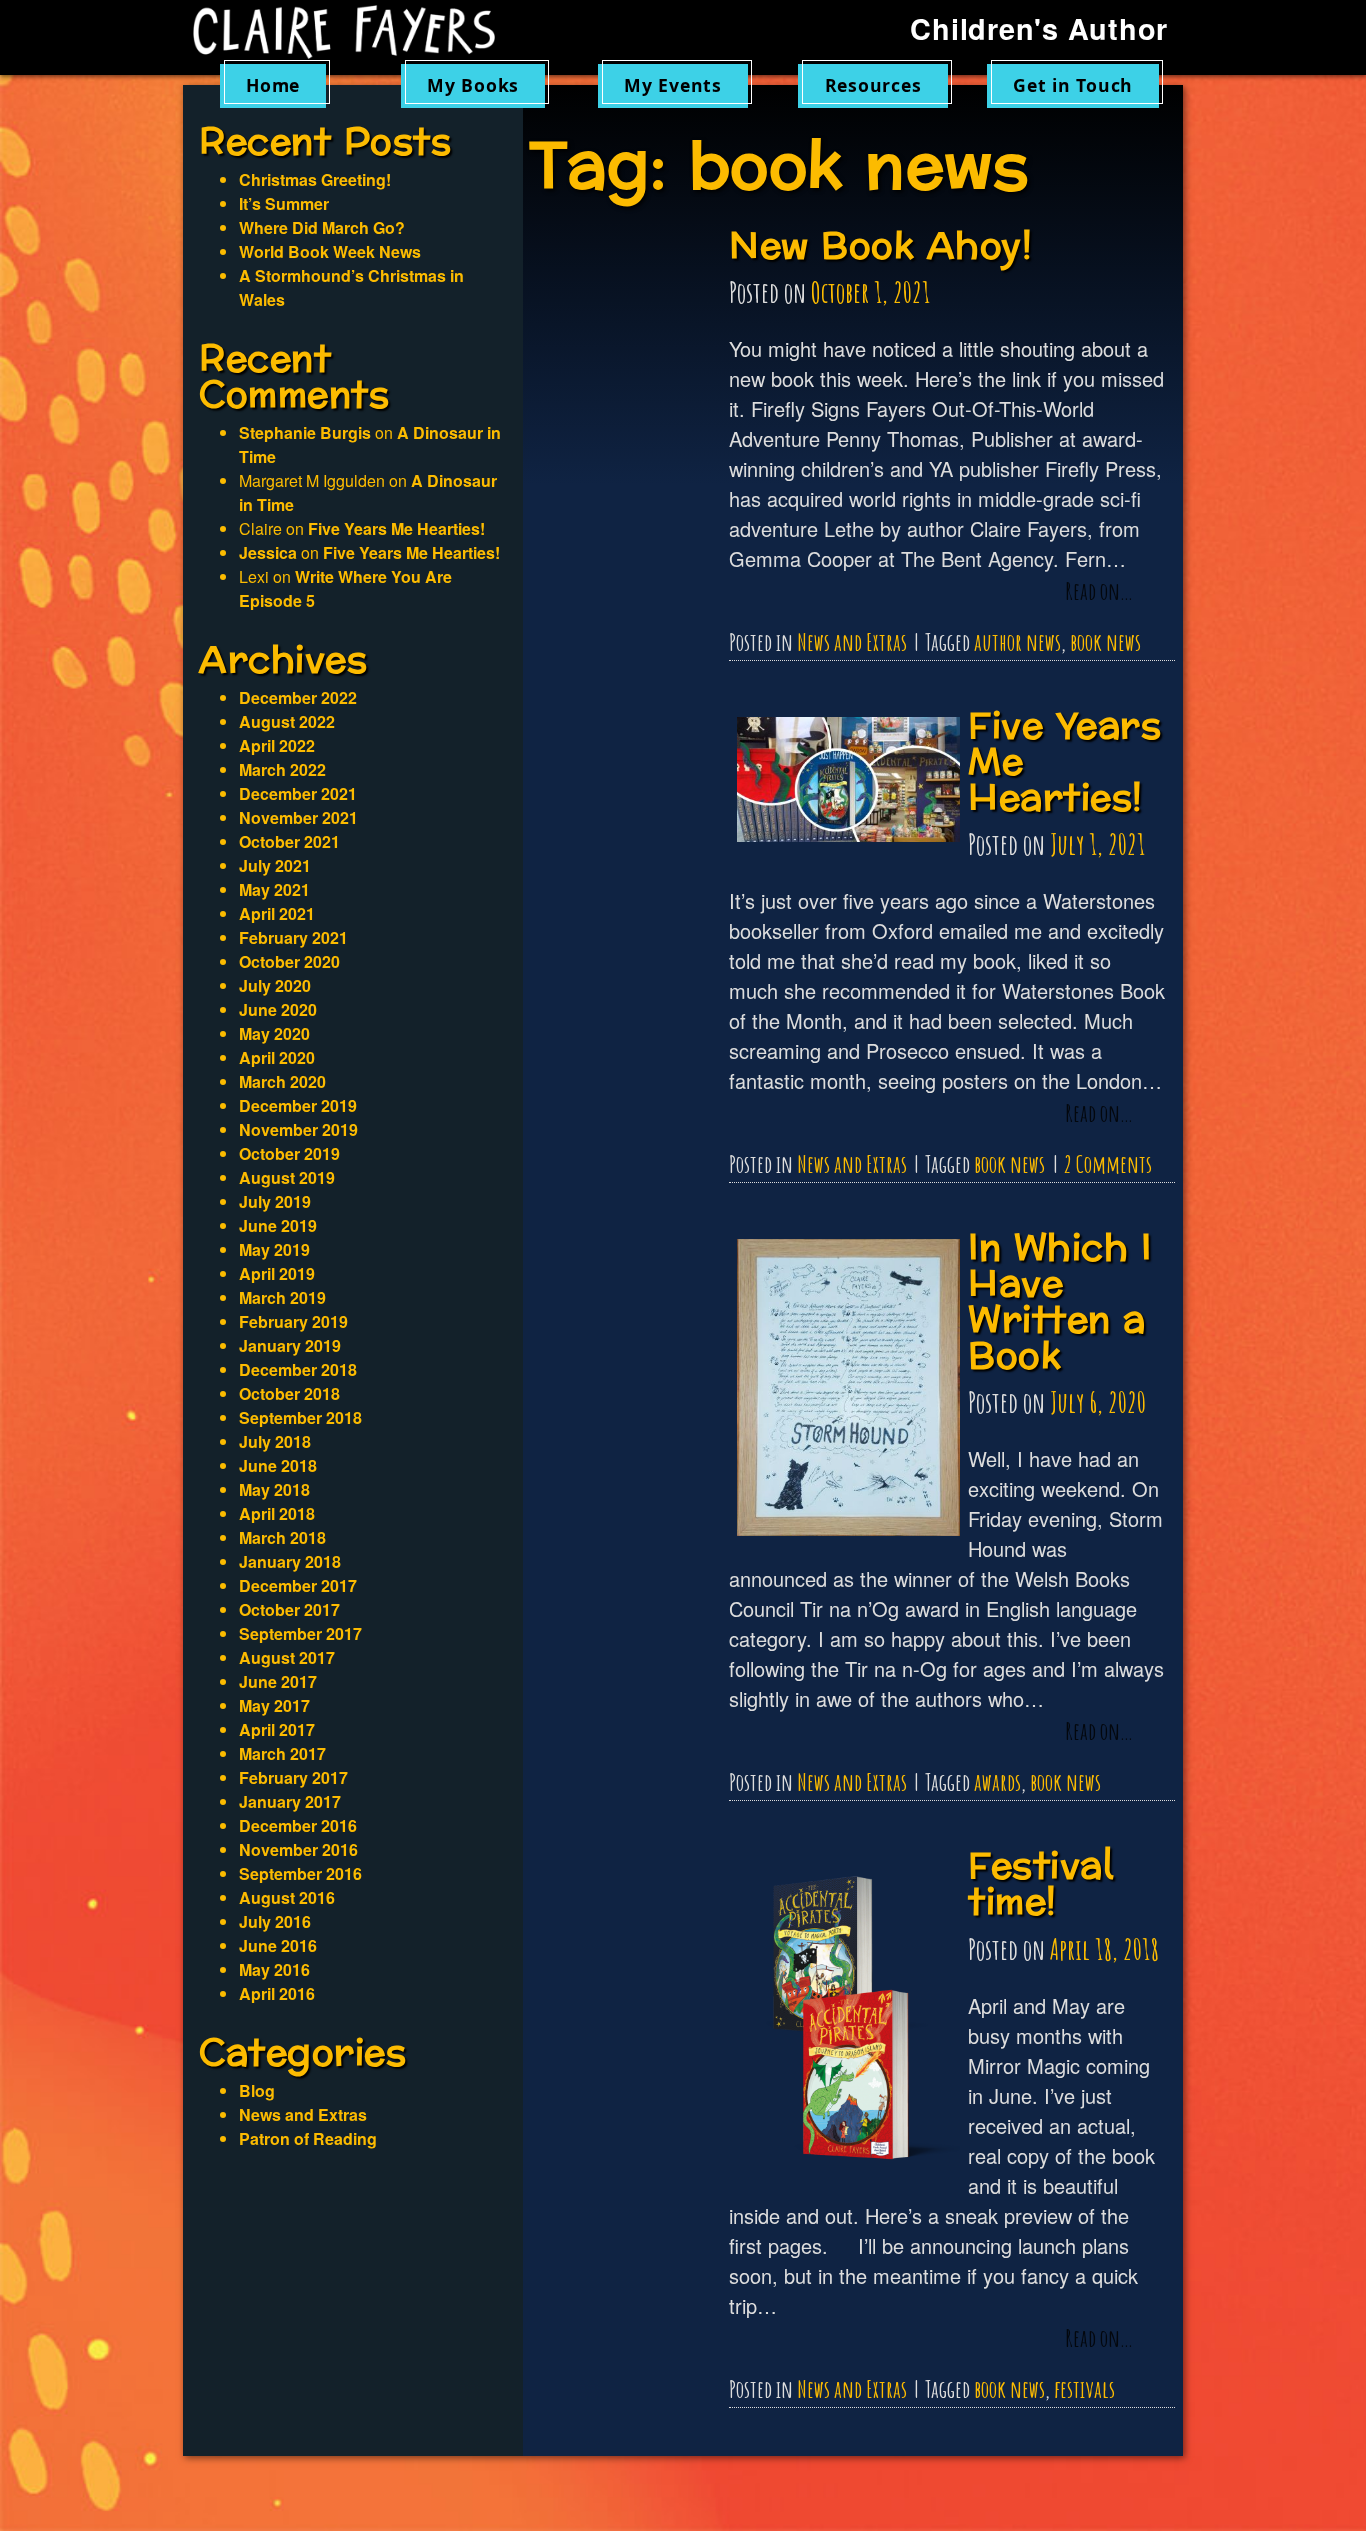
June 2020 (278, 1009)
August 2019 (287, 1177)
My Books (473, 85)
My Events (673, 85)
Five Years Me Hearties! (396, 528)
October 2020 (289, 961)
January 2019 (290, 1345)
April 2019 (277, 1273)
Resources (873, 85)
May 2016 (274, 1969)
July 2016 (275, 1921)
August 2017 (287, 1657)
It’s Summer (284, 203)
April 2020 (277, 1057)
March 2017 (282, 1753)
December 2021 (298, 793)
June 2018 (278, 1465)
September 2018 (300, 1417)
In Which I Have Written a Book (1059, 1302)
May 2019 (274, 1249)
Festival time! (1040, 1884)
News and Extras (852, 642)
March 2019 (282, 1297)
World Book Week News (330, 251)
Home (273, 85)
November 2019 (298, 1129)
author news (1017, 642)
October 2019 (289, 1153)
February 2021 (293, 937)
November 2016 (298, 1849)
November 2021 (298, 817)
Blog (257, 2090)
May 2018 (274, 1489)
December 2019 (298, 1105)
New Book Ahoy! (880, 246)
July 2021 (275, 865)
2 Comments (1108, 1164)
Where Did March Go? (322, 227)
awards (997, 1782)
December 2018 (298, 1369)
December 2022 (298, 697)
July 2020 (275, 985)
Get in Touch (1073, 85)
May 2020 (274, 1033)
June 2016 (278, 1945)
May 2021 (274, 889)
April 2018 (277, 1513)
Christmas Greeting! (315, 179)
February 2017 (293, 1777)
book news (1105, 642)
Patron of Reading (308, 2138)
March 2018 (282, 1537)
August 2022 (287, 721)
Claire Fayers (358, 32)
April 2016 (277, 1993)
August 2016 (287, 1897)
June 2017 (278, 1681)
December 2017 (298, 1585)
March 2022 (282, 769)
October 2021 (289, 841)
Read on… (1099, 592)
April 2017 (277, 1729)
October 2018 (289, 1393)
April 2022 (277, 745)
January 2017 (290, 1801)
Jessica (268, 552)
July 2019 (275, 1201)
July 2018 (275, 1441)
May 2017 (274, 1705)
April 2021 (277, 913)
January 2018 (290, 1561)
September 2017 (300, 1633)
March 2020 (282, 1081)
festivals (1084, 2389)
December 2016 (298, 1825)
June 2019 (278, 1225)
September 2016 (300, 1873)
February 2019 (293, 1321)
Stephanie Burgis (305, 432)
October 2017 (289, 1609)
